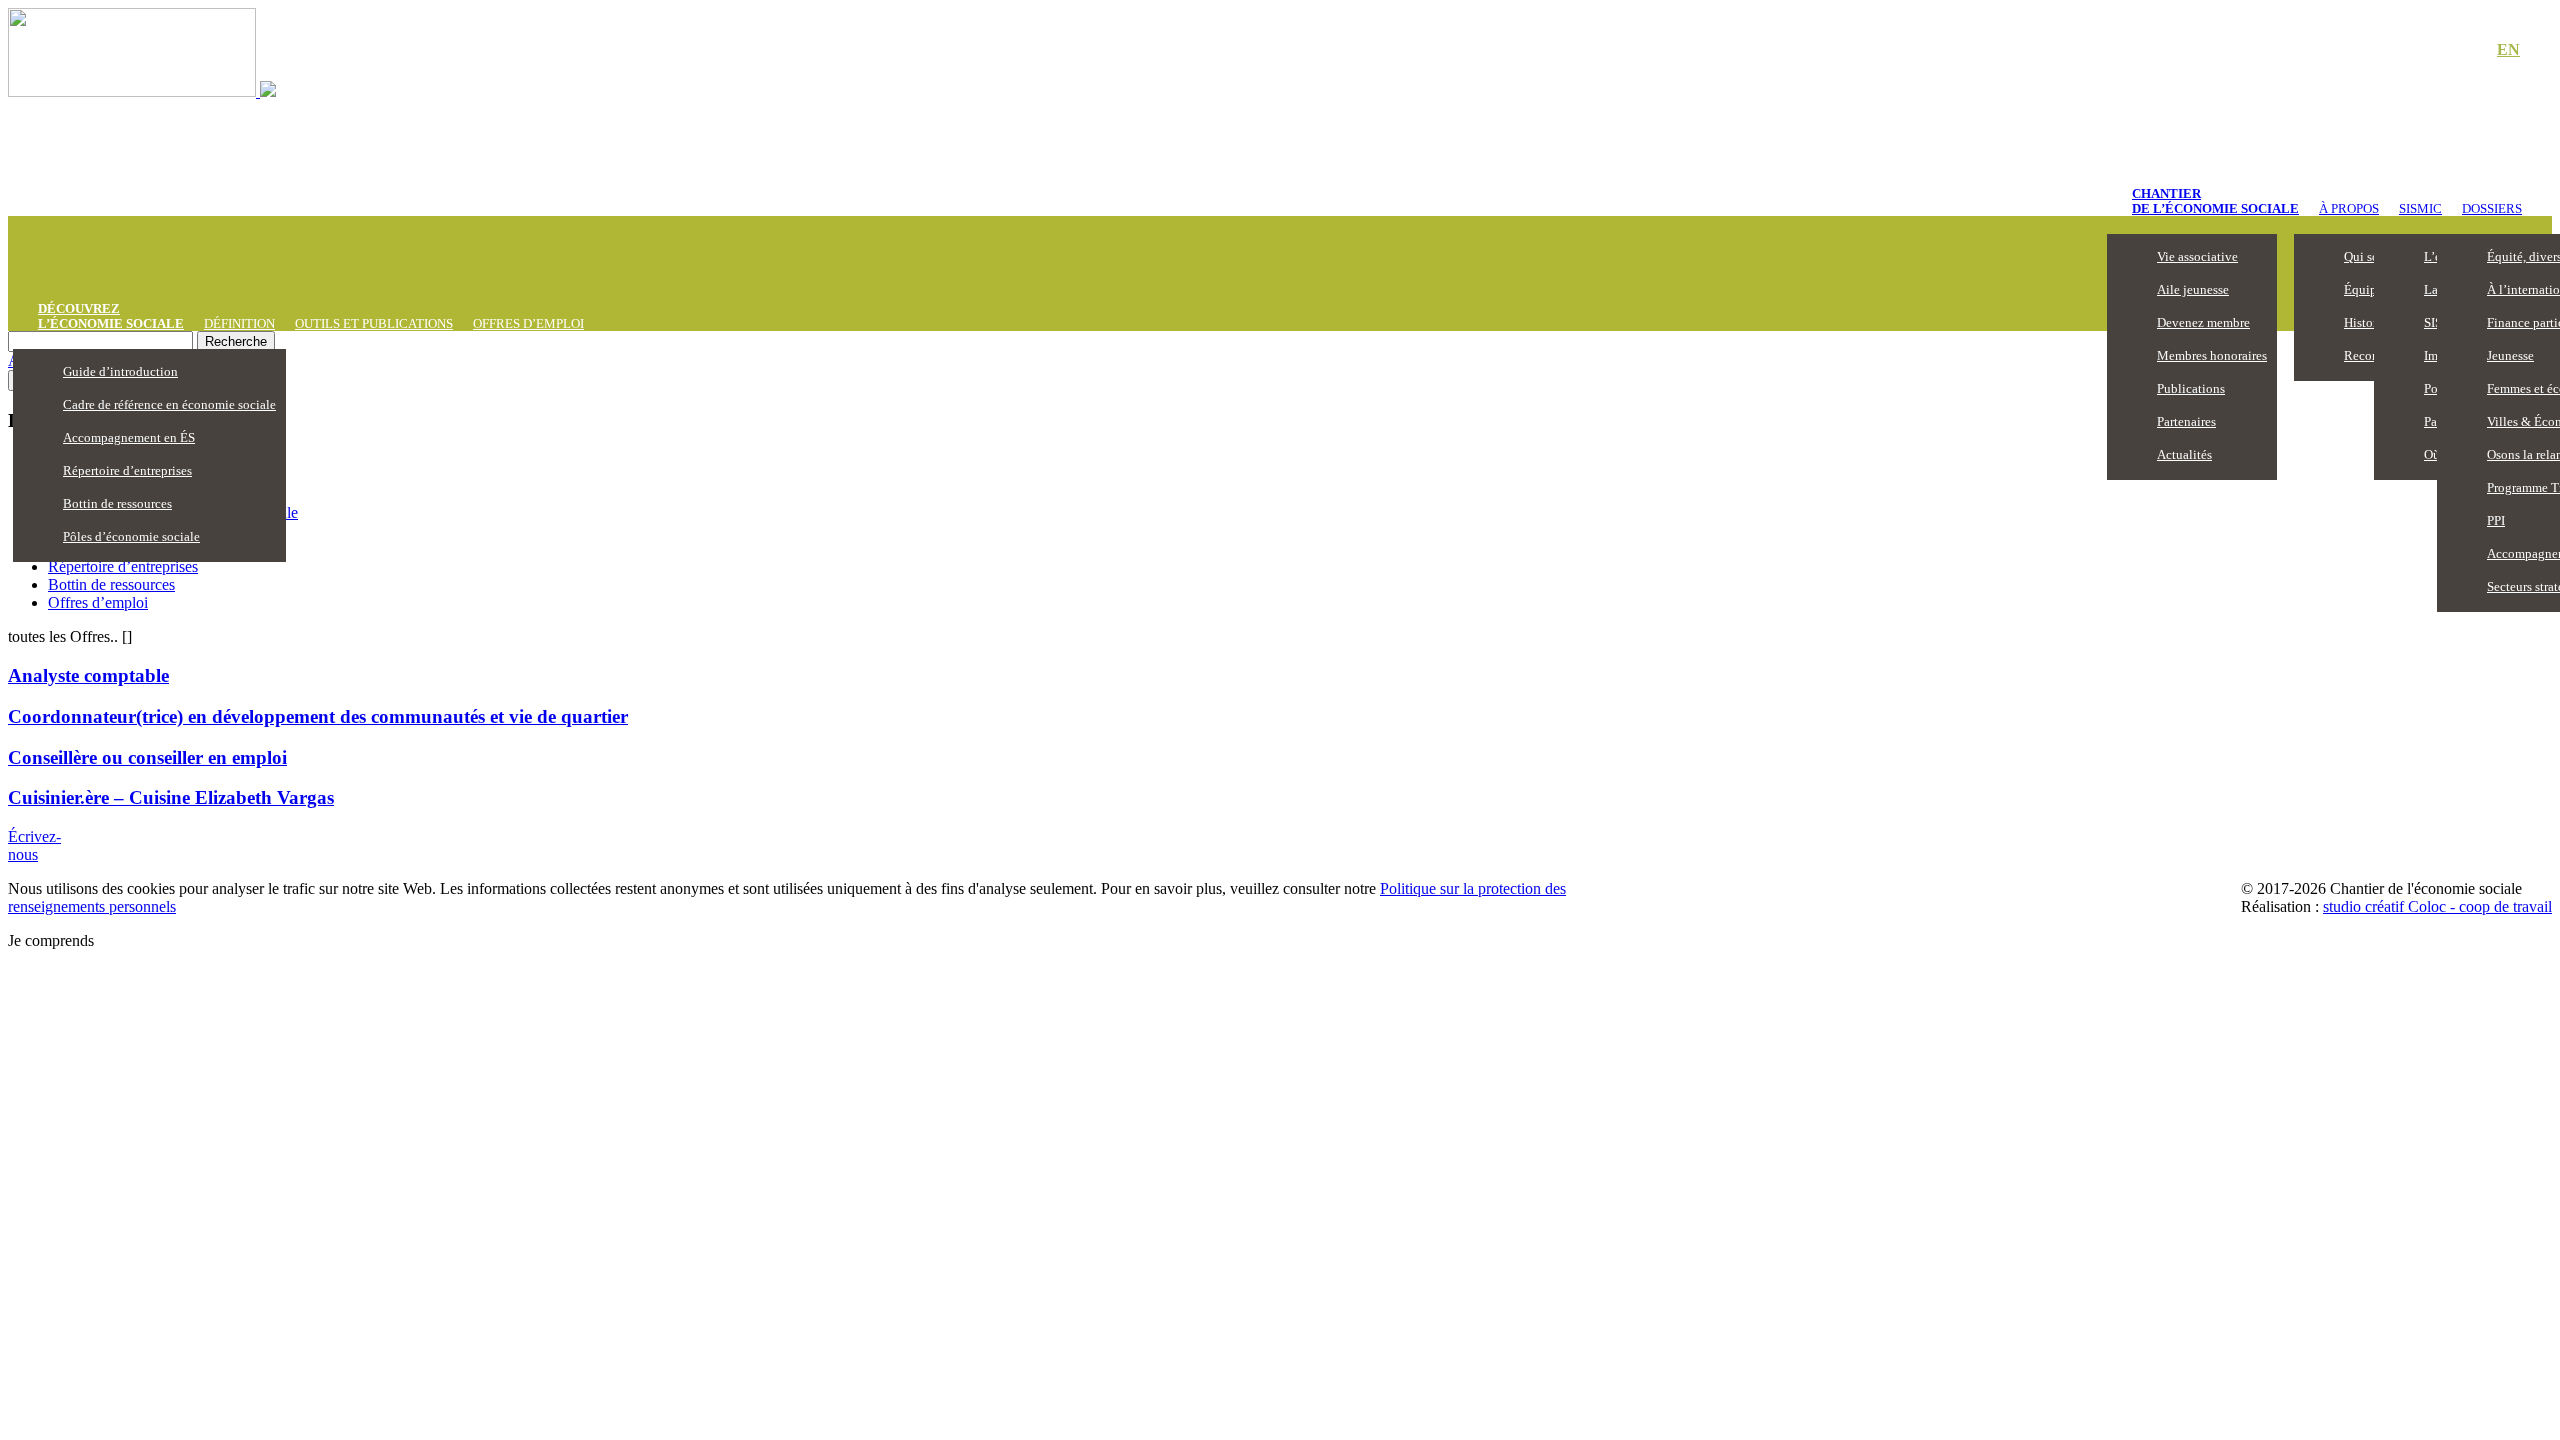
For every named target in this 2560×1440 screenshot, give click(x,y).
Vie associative (2197, 256)
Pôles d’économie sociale (131, 536)
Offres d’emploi (528, 323)
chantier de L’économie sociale (2215, 201)
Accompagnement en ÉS (129, 437)
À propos (2349, 208)
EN (2508, 49)
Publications (2191, 388)
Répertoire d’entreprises (127, 470)
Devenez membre (2203, 322)
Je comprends (51, 940)
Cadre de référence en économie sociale (169, 404)
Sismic (2420, 208)
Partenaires (2186, 421)
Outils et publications (374, 323)
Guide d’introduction (120, 371)
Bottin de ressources (117, 503)
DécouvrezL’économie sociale (111, 316)
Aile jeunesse (2193, 289)
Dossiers (2492, 208)
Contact (2440, 50)
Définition (239, 323)
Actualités (2184, 454)
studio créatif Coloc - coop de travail (2437, 906)
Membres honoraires (2212, 355)
